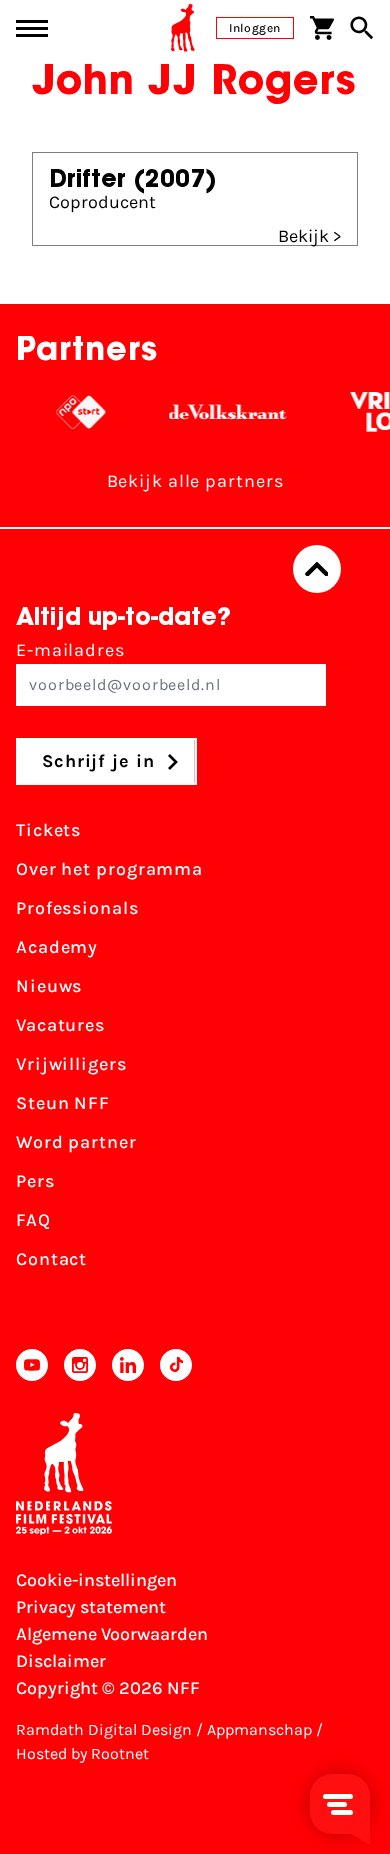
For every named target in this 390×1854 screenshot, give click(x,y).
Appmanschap (259, 1729)
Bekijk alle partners (195, 481)
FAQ (33, 1220)
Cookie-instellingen (96, 1580)
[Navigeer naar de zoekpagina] (362, 28)
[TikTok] (176, 1365)
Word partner (76, 1142)
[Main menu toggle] (32, 28)
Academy (57, 947)
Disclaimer (61, 1661)
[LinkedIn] (128, 1365)
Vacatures (60, 1025)
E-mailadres (70, 650)
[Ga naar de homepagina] (183, 28)
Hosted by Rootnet (82, 1753)
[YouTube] (32, 1365)
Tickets (48, 830)
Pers (35, 1181)
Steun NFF (63, 1103)
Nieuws (49, 986)
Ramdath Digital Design (104, 1729)
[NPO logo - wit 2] (74, 412)
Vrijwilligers (71, 1064)
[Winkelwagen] (322, 28)
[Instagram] (80, 1365)
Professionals (77, 908)
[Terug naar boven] (317, 569)
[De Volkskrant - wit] (221, 412)
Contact (51, 1259)
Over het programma (109, 869)
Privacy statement (91, 1607)
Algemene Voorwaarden (112, 1634)
